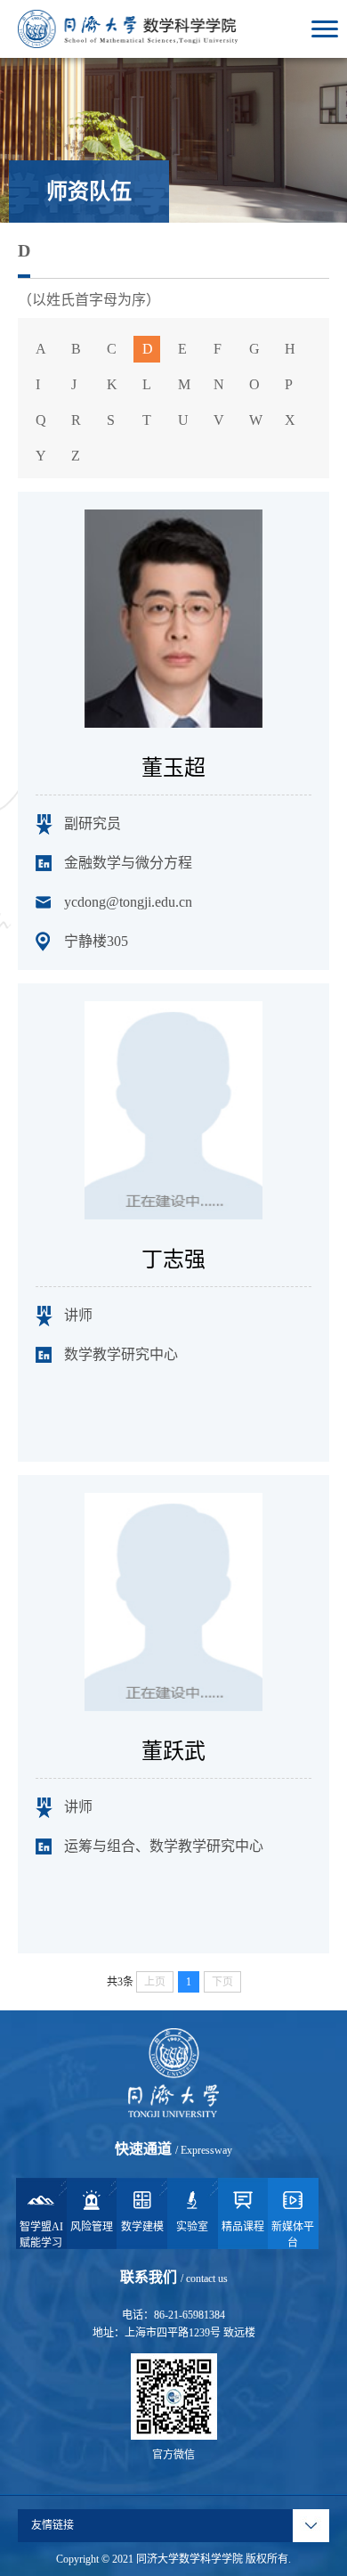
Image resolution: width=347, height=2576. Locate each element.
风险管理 (92, 2227)
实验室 (192, 2227)
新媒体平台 (293, 2235)
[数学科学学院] (128, 27)
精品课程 (243, 2227)
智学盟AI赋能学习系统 (41, 2235)
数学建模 (142, 2227)
